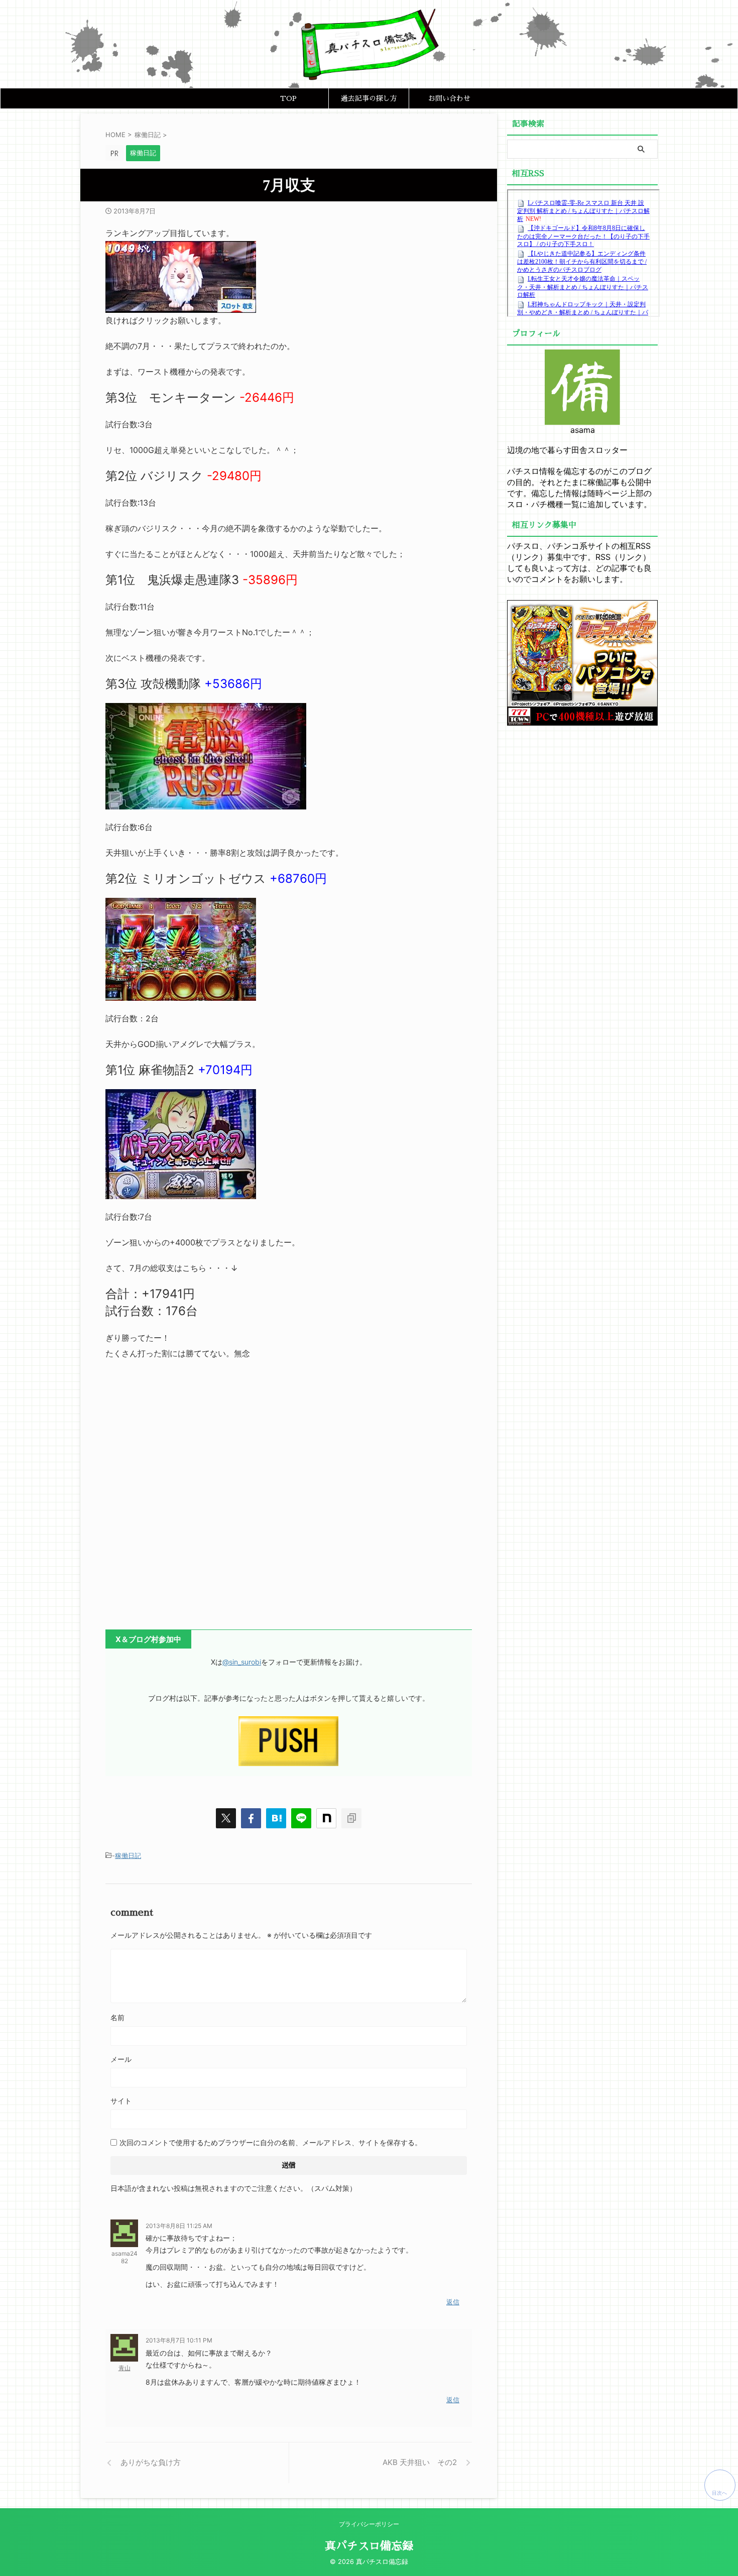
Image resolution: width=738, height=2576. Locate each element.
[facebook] (251, 1818)
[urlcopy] (351, 1818)
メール (121, 2059)
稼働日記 (128, 1855)
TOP (288, 98)
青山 (125, 2368)
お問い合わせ (449, 98)
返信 (453, 2302)
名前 (117, 2017)
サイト (121, 2101)
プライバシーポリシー (369, 2524)
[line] (301, 1818)
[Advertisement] (289, 1497)
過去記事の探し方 (369, 98)
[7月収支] (276, 1818)
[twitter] (226, 1818)
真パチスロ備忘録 (369, 2546)
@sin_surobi (242, 1662)
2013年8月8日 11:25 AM (179, 2226)
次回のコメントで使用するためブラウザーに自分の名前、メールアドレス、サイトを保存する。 (271, 2142)
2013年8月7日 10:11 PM (179, 2340)
